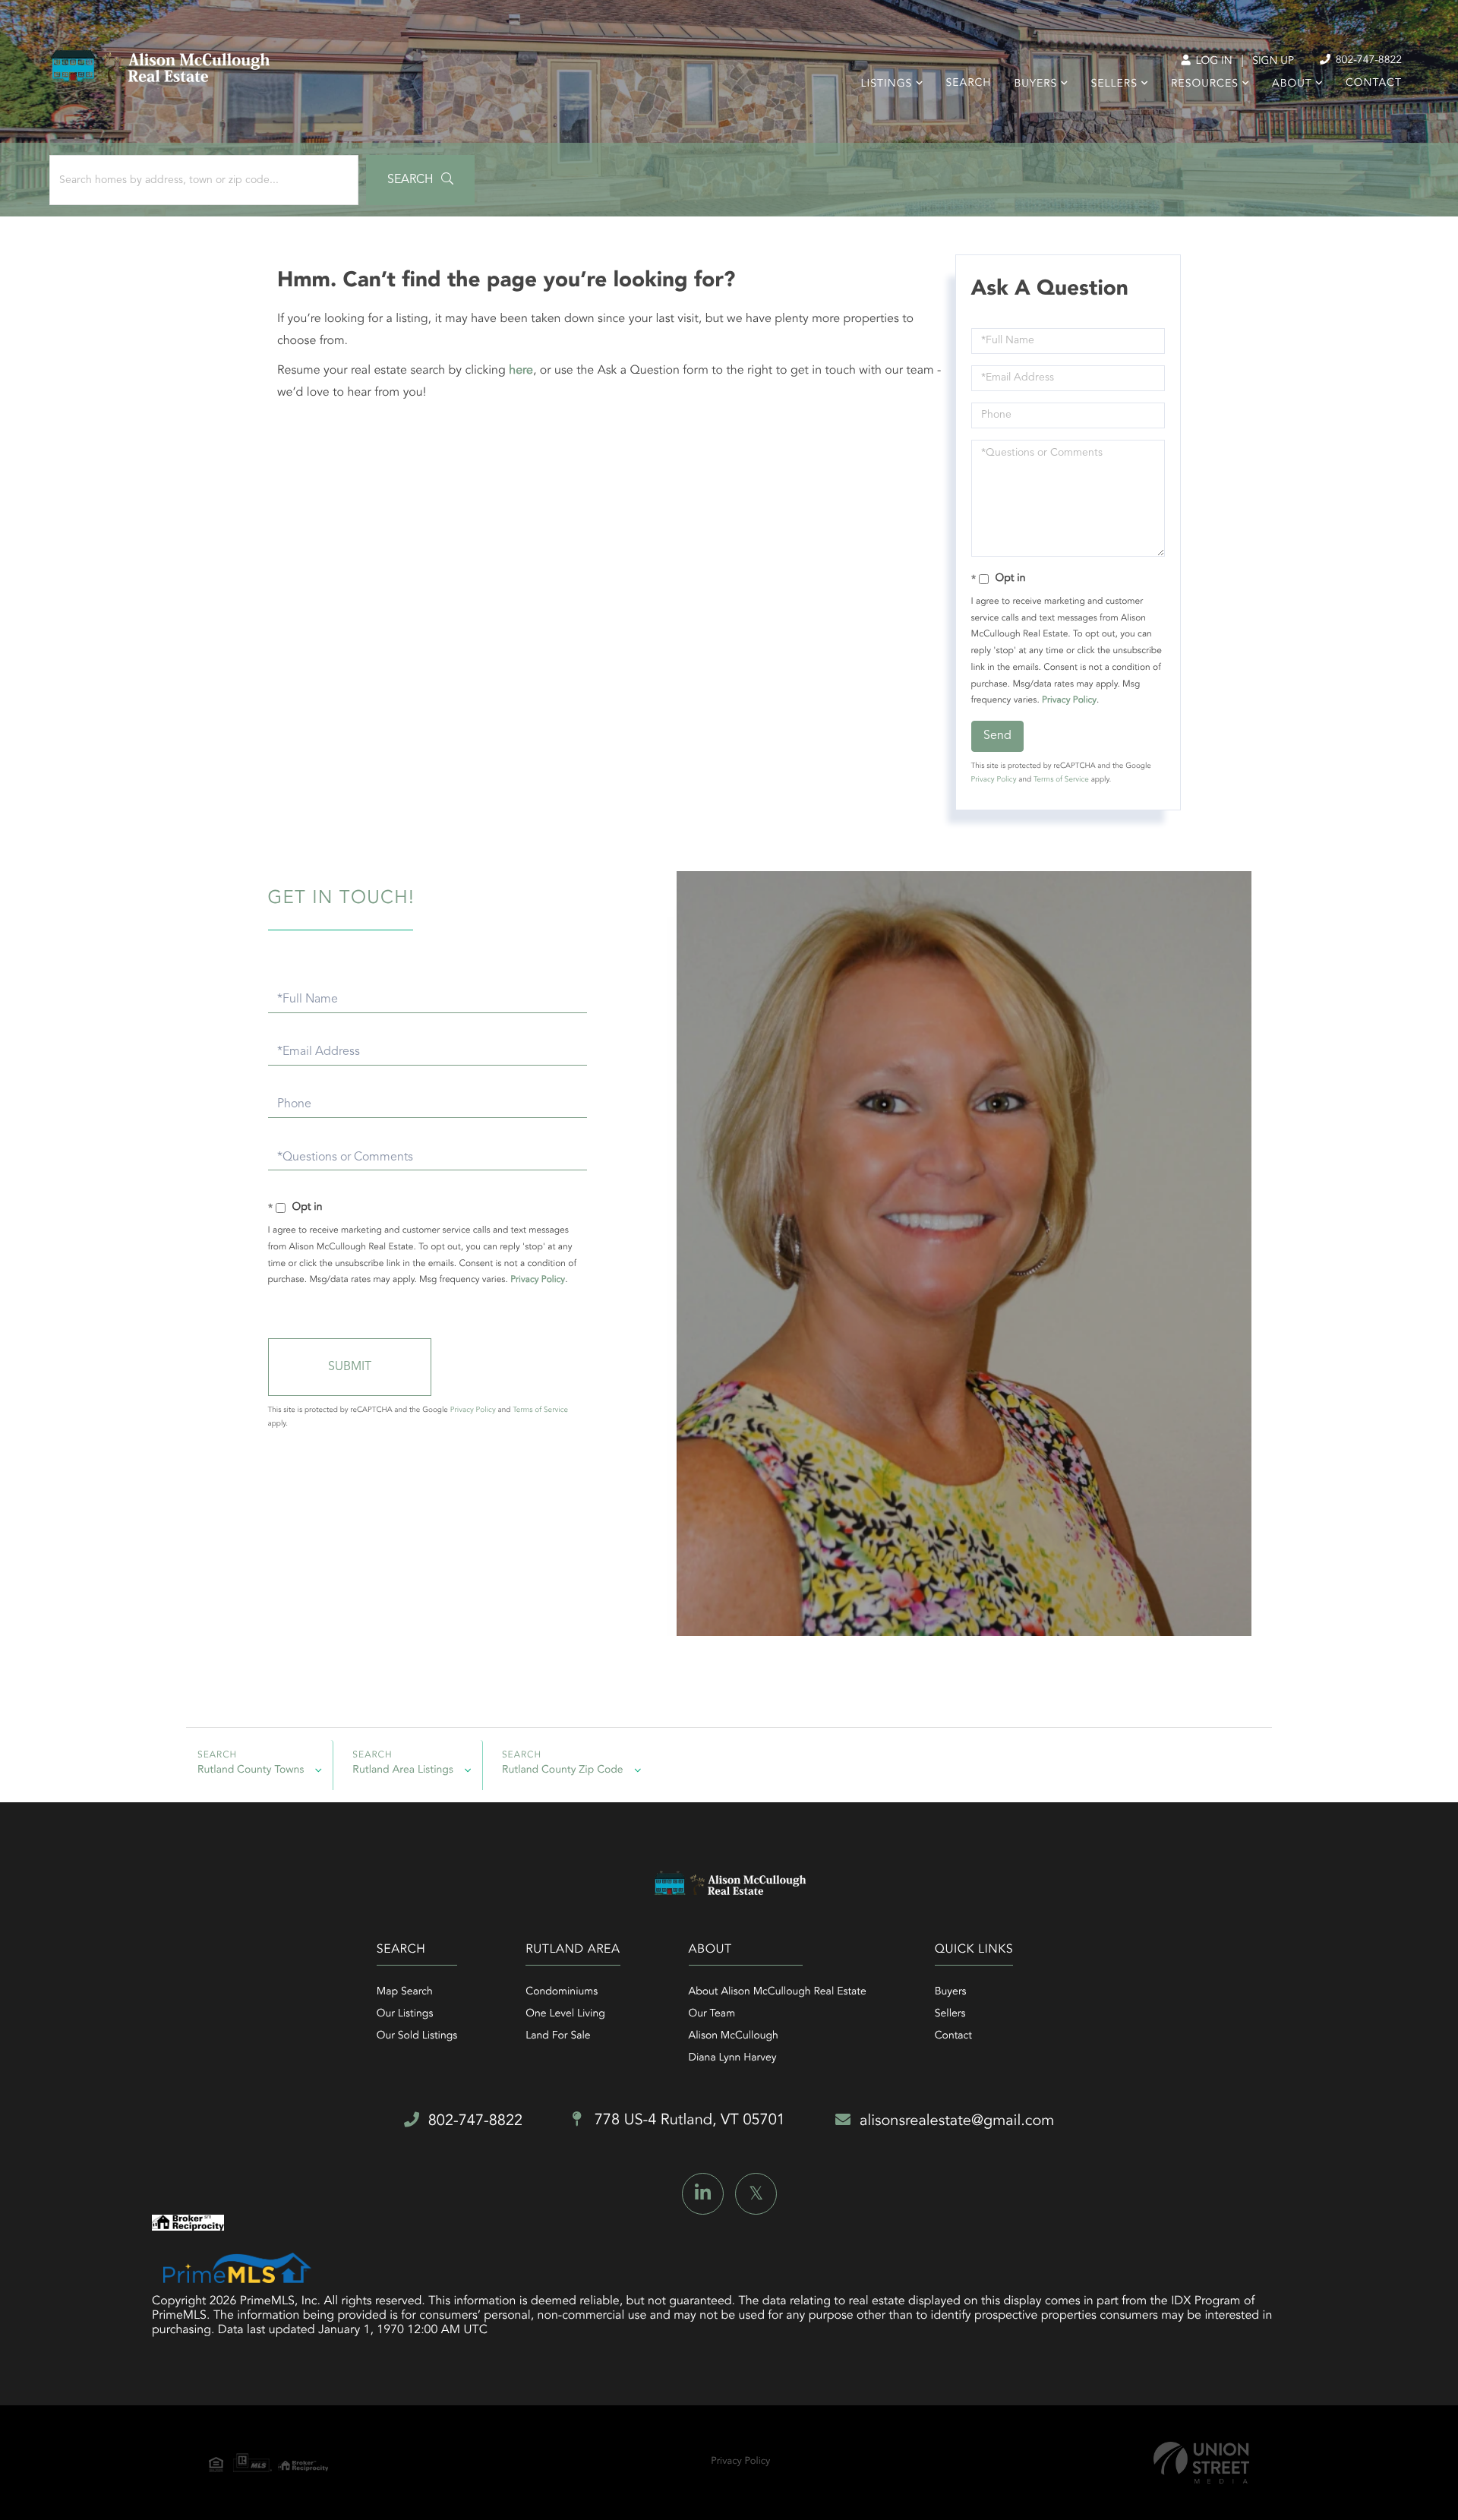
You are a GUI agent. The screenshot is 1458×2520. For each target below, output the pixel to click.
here (521, 371)
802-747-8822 (1367, 61)
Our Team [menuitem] (712, 2014)
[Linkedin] (703, 2194)
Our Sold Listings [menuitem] (417, 2036)
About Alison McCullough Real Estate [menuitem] (778, 1992)
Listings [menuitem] (887, 84)
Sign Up (1273, 62)
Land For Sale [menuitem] (558, 2036)
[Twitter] (756, 2194)
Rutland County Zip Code (563, 1770)
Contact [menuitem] (1374, 84)
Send (997, 736)
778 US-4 (688, 2121)
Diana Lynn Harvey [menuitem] (733, 2058)
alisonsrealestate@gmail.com (957, 2121)
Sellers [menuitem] (1114, 84)
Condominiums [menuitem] (562, 1992)
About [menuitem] (1292, 84)
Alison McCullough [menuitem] (734, 2036)
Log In (1212, 62)
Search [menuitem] (969, 84)
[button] (420, 180)
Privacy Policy (1069, 700)
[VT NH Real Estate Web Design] (1201, 2463)
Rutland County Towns (251, 1770)
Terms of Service (1061, 780)
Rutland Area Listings (403, 1770)
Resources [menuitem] (1205, 84)
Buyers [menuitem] (1035, 84)
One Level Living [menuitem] (565, 2014)
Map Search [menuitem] (405, 1992)
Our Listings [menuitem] (405, 2014)
